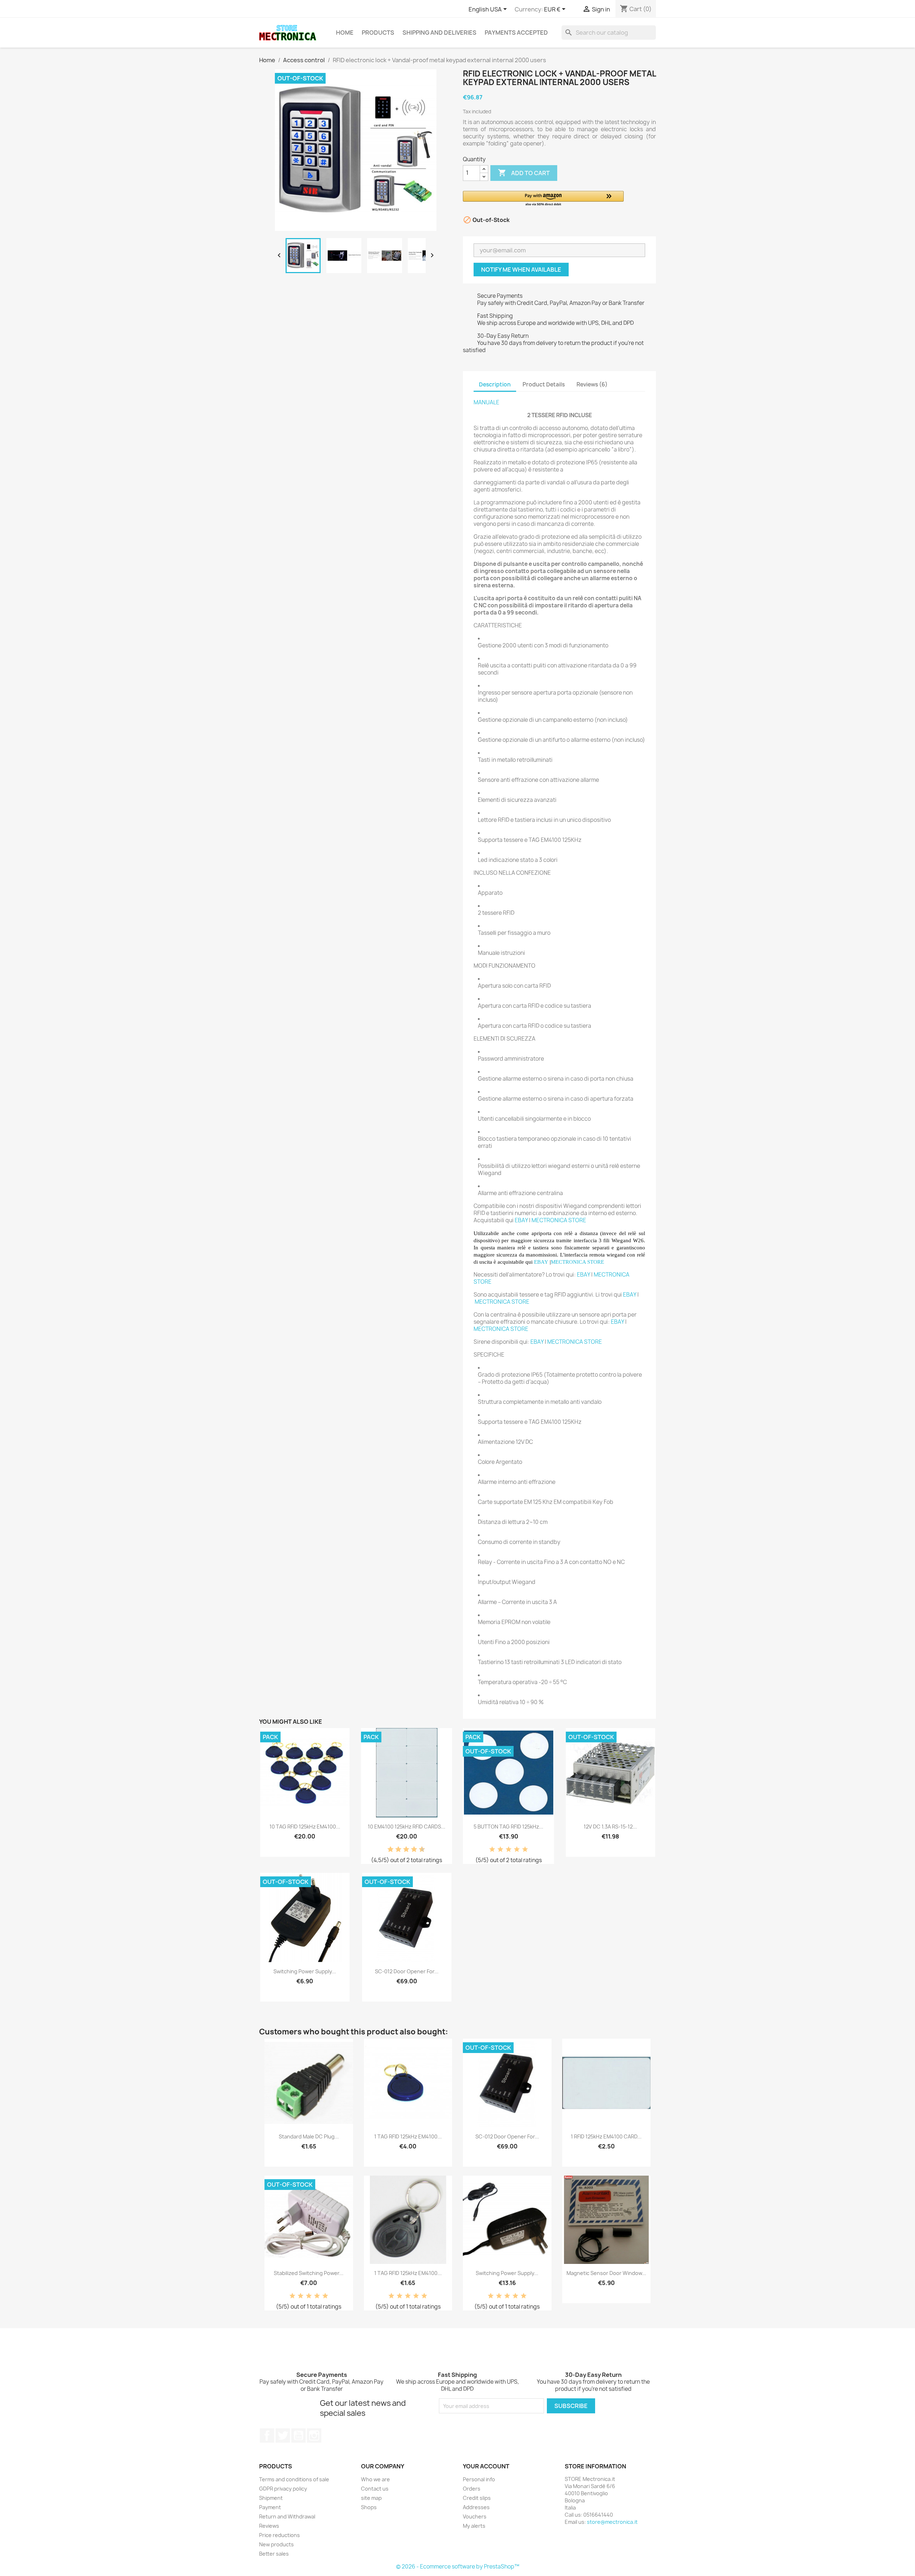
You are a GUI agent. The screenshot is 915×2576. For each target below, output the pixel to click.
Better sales (274, 2554)
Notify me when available (521, 270)
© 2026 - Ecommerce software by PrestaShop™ (458, 2567)
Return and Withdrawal (287, 2516)
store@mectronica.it (612, 2522)
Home (345, 33)
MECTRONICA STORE (559, 1220)
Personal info (479, 2479)
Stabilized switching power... (309, 2273)
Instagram (314, 2436)
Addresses (476, 2507)
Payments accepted (516, 33)
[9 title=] (419, 1850)
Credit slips (477, 2498)
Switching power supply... (305, 1971)
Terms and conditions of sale (294, 2479)
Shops (369, 2507)
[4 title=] (517, 1850)
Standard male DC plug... (309, 2136)
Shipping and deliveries (439, 33)
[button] (543, 199)
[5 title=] (404, 1850)
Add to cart (524, 173)
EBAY (521, 1220)
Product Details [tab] (544, 384)
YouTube (298, 2436)
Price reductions (280, 2535)
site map (371, 2498)
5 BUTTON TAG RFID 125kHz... (508, 1827)
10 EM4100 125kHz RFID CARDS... (407, 1827)
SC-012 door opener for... (407, 1971)
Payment (270, 2507)
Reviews (269, 2526)
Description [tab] (495, 384)
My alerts (474, 2526)
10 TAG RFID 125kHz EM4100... (305, 1827)
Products (378, 33)
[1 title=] (388, 1850)
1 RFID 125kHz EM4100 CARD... (606, 2136)
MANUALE (486, 402)
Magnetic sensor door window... (606, 2273)
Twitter (283, 2436)
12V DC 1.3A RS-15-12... (610, 1827)
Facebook (267, 2436)
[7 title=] (411, 1850)
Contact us (375, 2489)
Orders (472, 2489)
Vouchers (475, 2516)
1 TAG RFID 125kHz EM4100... (408, 2136)
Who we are (375, 2479)
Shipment (271, 2498)
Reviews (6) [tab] (592, 384)
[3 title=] (396, 1850)
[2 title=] (500, 1850)
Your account (486, 2466)
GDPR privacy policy (283, 2489)
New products (276, 2544)
